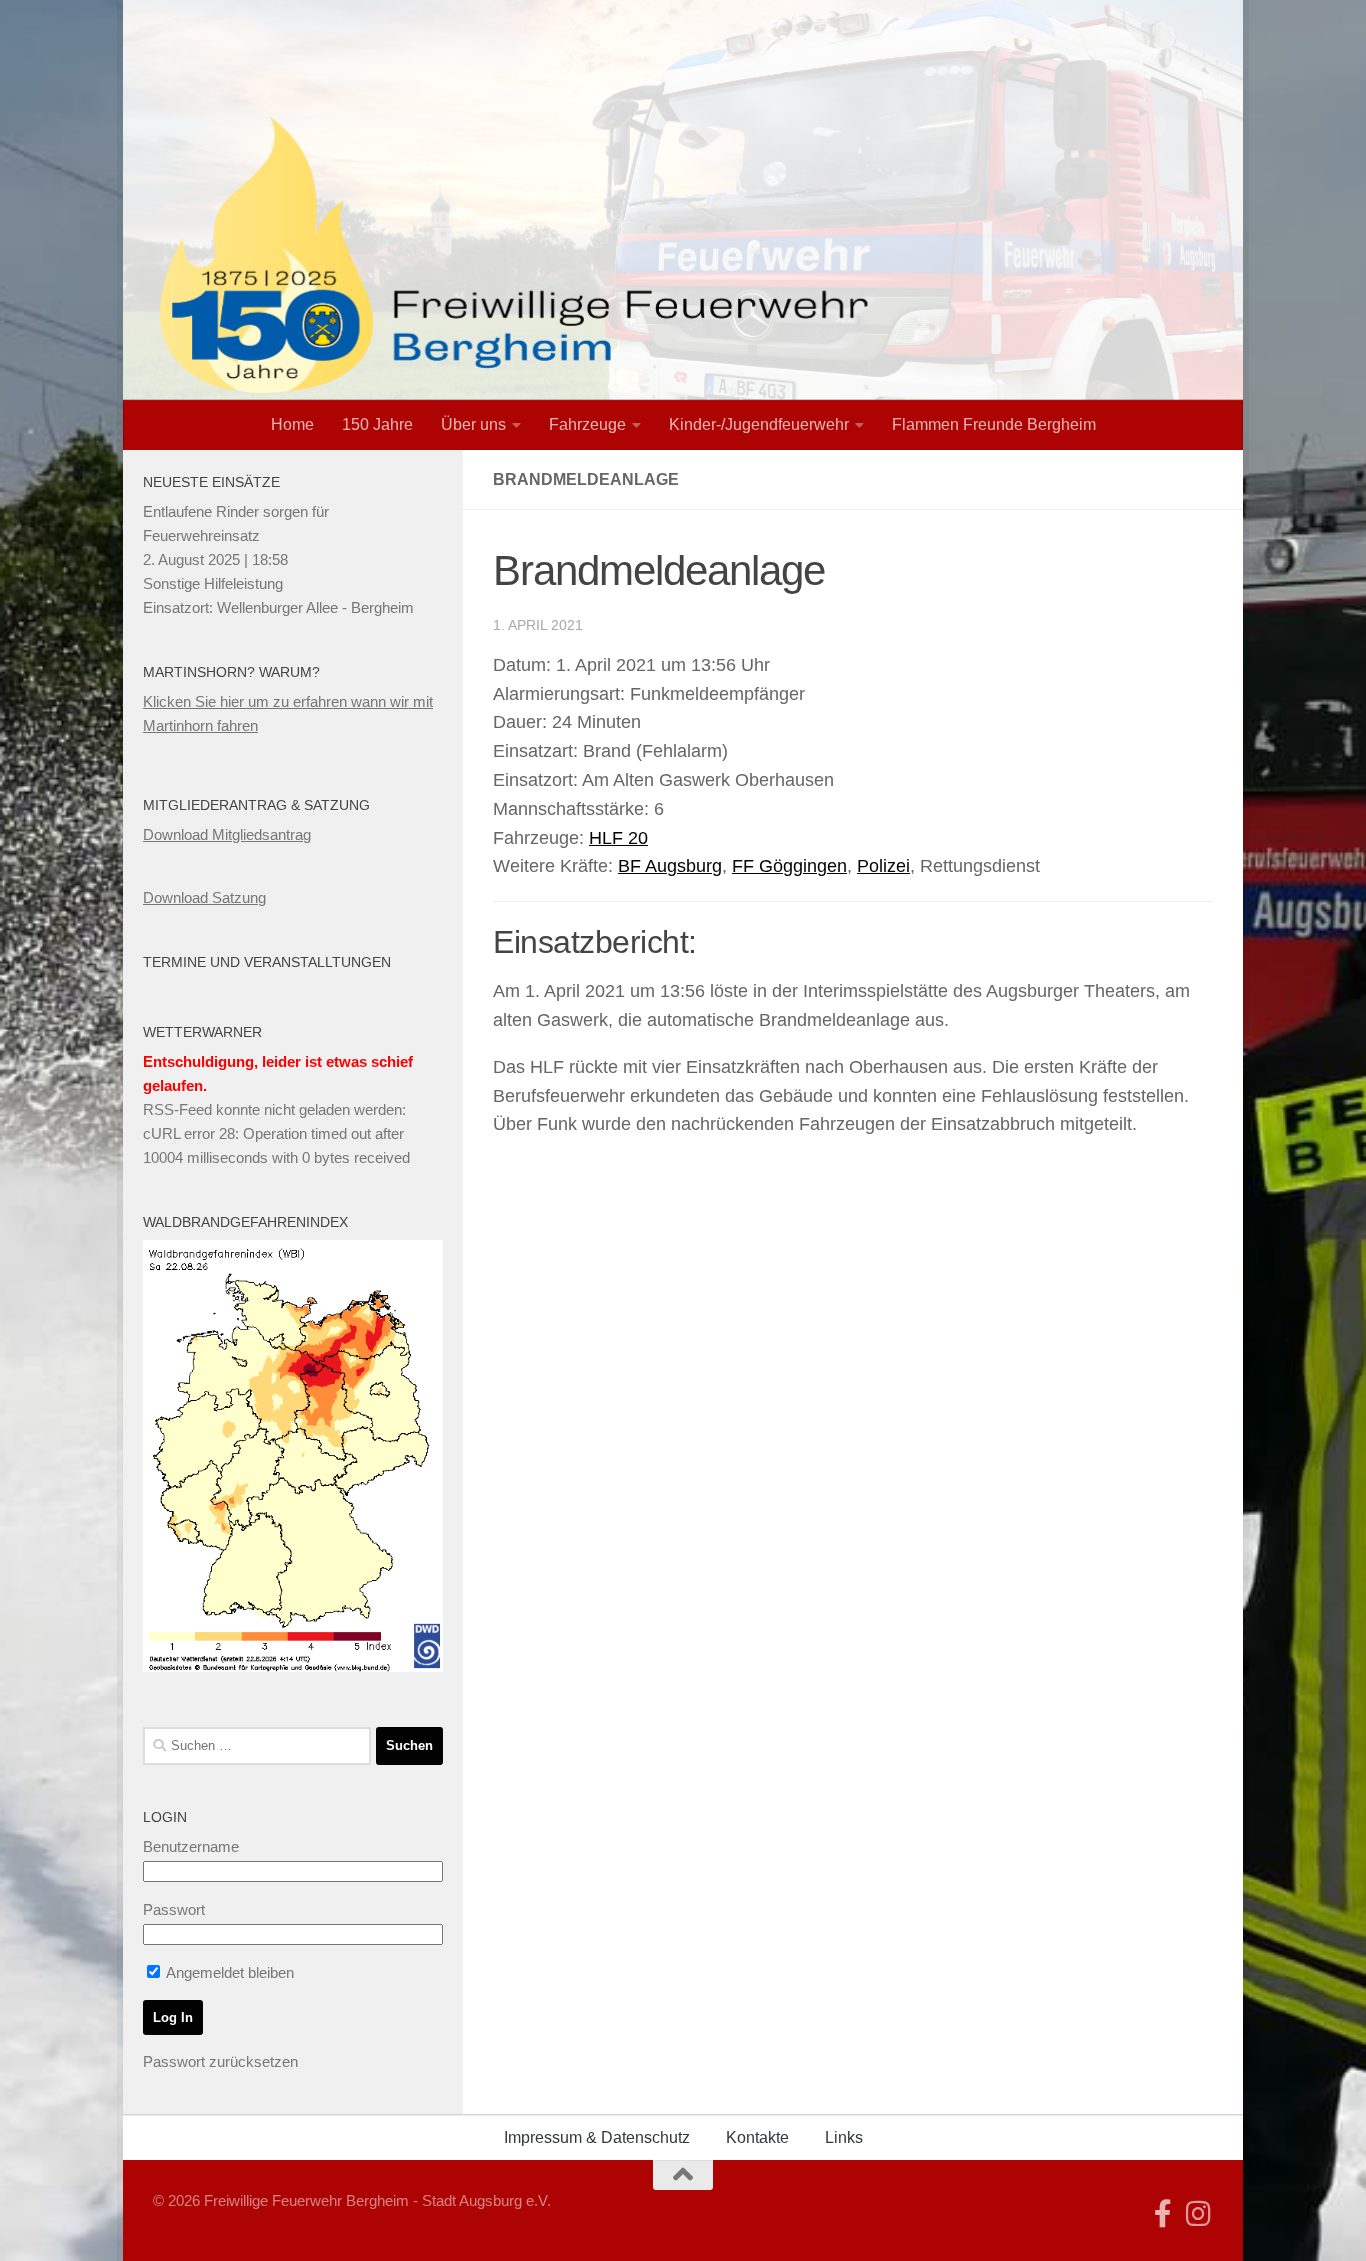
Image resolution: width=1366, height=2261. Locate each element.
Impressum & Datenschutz (597, 2137)
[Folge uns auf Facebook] (1163, 2214)
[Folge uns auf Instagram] (1199, 2214)
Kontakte (757, 2137)
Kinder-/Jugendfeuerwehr (759, 424)
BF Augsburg (670, 866)
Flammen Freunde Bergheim (994, 424)
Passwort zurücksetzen (220, 2061)
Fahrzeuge (587, 424)
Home (292, 424)
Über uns (473, 424)
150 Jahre (377, 424)
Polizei (883, 866)
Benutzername (191, 1846)
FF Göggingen (789, 866)
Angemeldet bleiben (228, 1972)
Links (844, 2137)
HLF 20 (618, 838)
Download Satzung (204, 897)
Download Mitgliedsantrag (227, 834)
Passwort (174, 1909)
